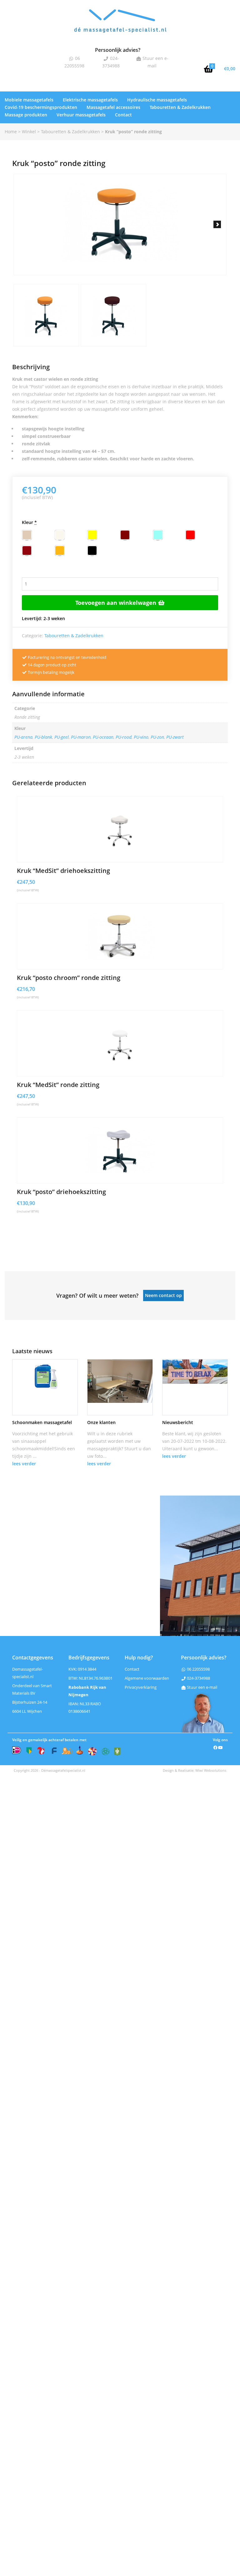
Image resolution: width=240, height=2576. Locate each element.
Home (11, 132)
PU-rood (124, 737)
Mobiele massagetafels (29, 100)
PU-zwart (175, 737)
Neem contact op (163, 1295)
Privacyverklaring (141, 1687)
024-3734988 (198, 1678)
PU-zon (157, 737)
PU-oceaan (103, 737)
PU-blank (43, 737)
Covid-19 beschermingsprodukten (41, 107)
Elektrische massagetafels (90, 100)
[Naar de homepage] (120, 26)
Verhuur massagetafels (81, 115)
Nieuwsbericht (178, 1422)
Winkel (29, 132)
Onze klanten (101, 1422)
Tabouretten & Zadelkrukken (180, 107)
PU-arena (23, 737)
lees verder (24, 1464)
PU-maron (81, 737)
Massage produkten (26, 115)
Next (217, 224)
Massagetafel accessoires (113, 107)
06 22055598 (198, 1669)
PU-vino (141, 737)
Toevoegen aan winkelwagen (117, 603)
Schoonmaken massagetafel (42, 1422)
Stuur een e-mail (202, 1687)
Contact (123, 115)
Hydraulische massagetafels (157, 100)
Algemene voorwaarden (147, 1678)
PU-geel (62, 737)
